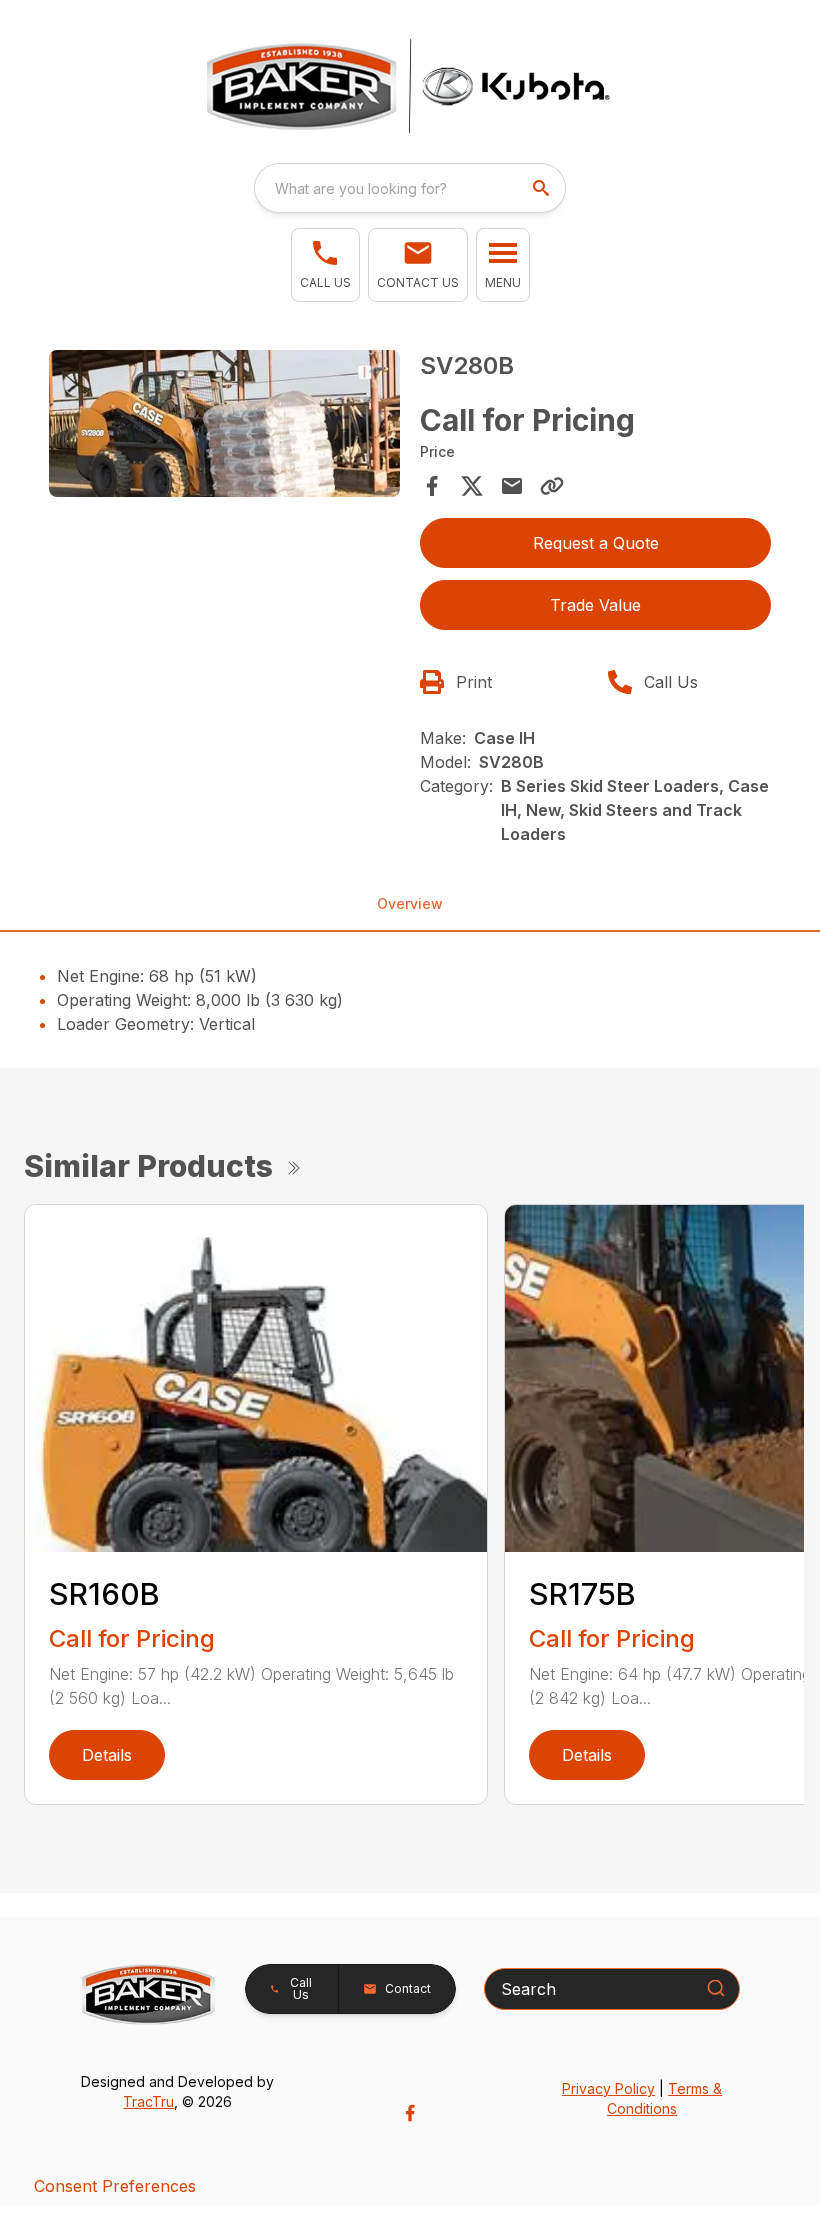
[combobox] (410, 188)
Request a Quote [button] (596, 543)
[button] (325, 265)
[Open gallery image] (224, 423)
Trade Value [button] (595, 605)
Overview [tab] (410, 903)
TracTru (148, 2101)
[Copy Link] (552, 486)
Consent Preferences (115, 2186)
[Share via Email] (512, 486)
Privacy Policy (608, 2088)
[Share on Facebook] (432, 486)
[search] (543, 188)
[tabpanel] (224, 426)
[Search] (716, 1988)
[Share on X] (472, 486)
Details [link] (107, 1755)
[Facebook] (410, 2113)
